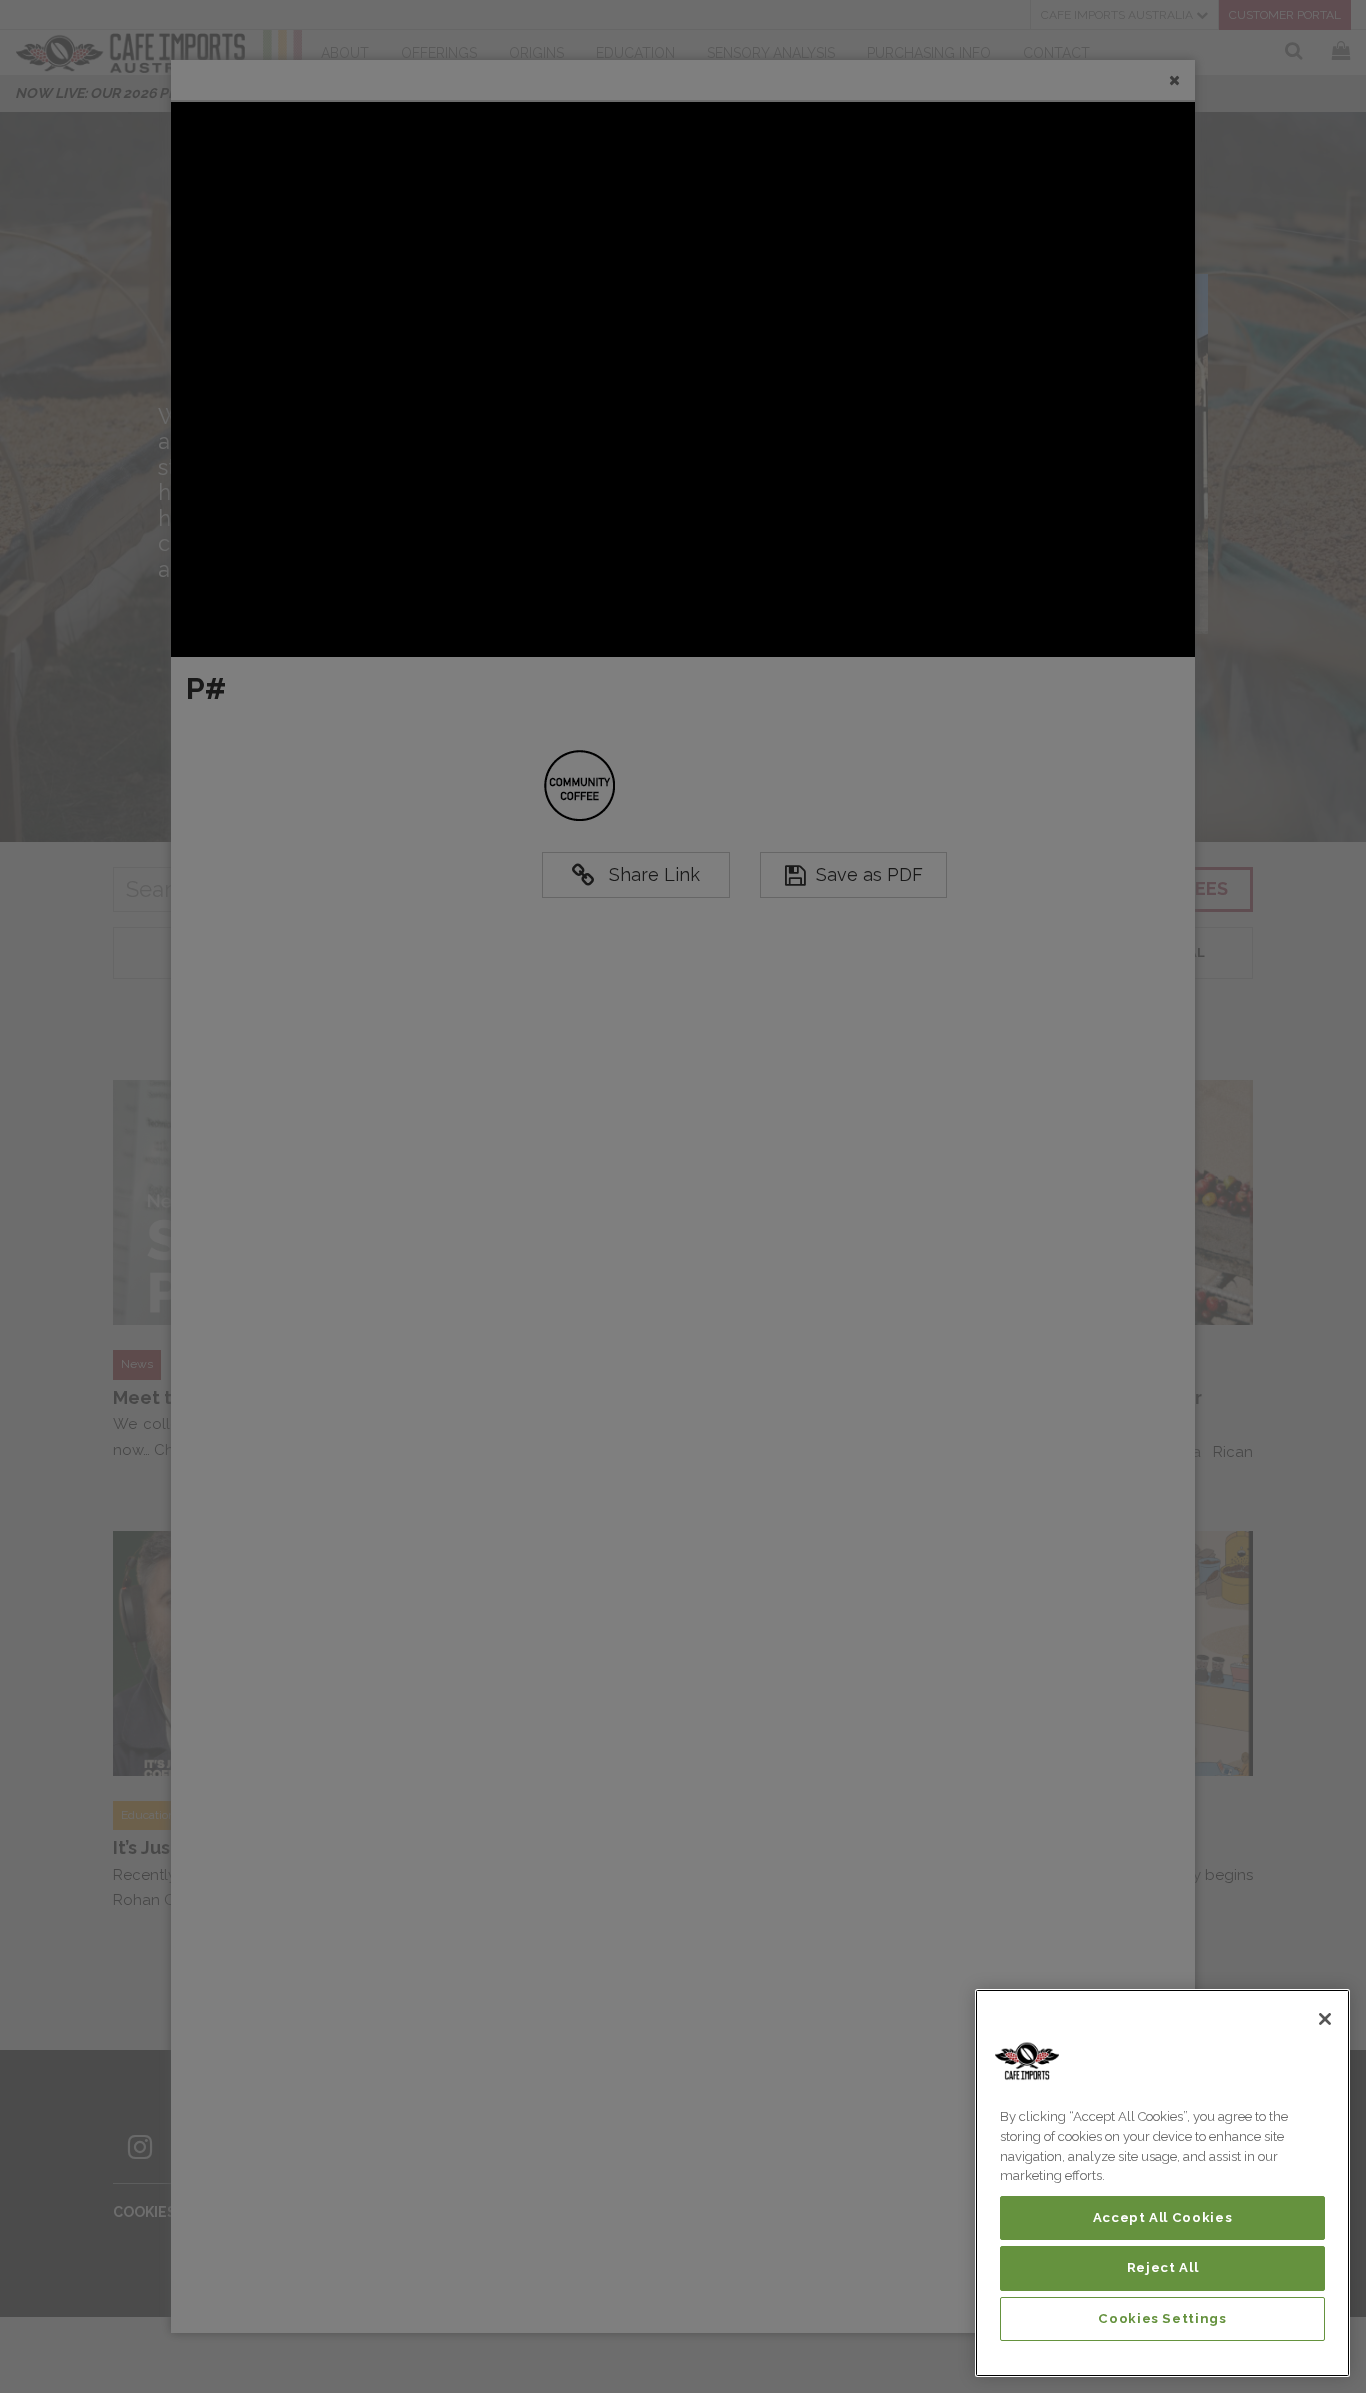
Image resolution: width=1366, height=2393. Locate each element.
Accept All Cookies (1163, 2217)
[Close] (1325, 2019)
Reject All (1163, 2267)
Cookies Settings (1162, 2318)
